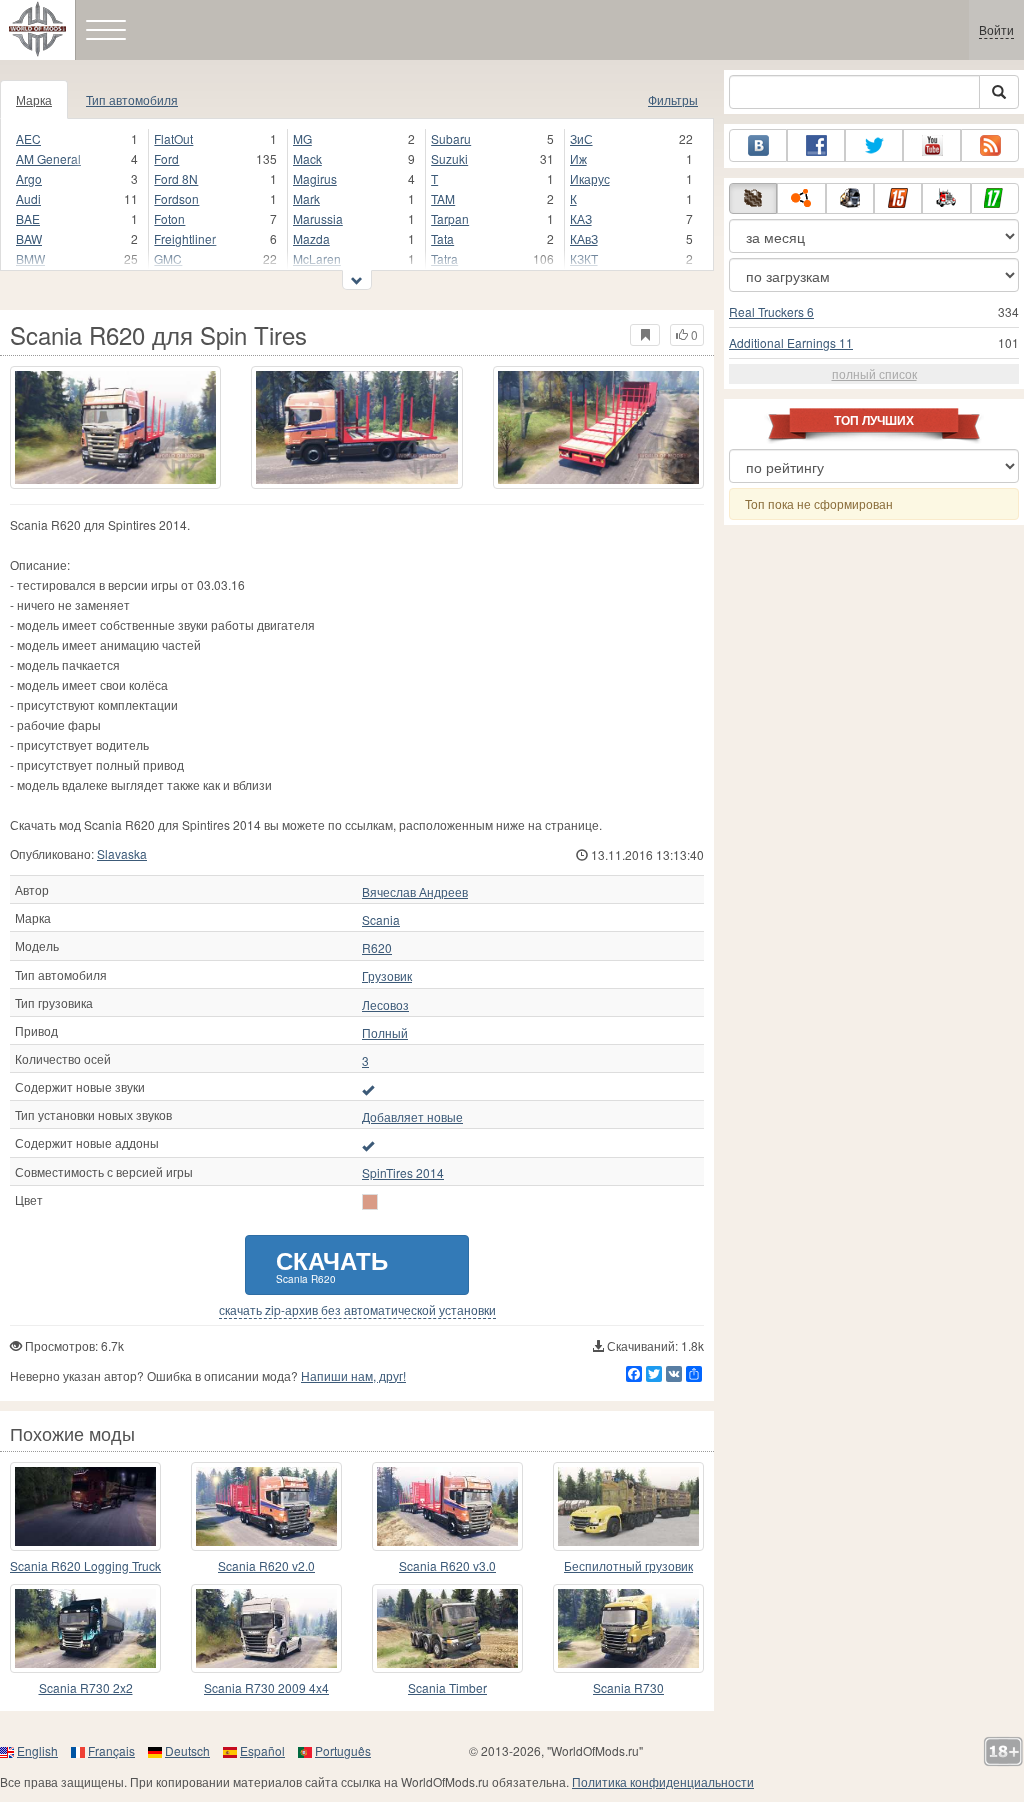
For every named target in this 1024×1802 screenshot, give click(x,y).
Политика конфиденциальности (663, 1781)
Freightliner (185, 238)
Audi (28, 198)
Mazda (311, 238)
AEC (28, 138)
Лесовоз (385, 1005)
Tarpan (450, 218)
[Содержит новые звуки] (368, 1089)
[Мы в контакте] (758, 145)
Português (343, 1750)
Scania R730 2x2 (86, 1687)
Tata (442, 238)
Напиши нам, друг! (353, 1375)
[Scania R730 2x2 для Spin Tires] (85, 1628)
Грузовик (387, 976)
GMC (168, 258)
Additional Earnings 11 (791, 342)
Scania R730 (628, 1687)
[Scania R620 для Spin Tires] (115, 427)
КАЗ (581, 218)
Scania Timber (447, 1687)
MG (302, 138)
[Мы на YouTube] (932, 145)
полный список (874, 373)
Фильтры (673, 99)
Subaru (451, 138)
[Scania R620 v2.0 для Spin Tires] (266, 1506)
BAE (28, 218)
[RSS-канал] (990, 145)
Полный (385, 1033)
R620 (377, 948)
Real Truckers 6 (771, 311)
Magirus (315, 178)
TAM (443, 198)
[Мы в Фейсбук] (816, 145)
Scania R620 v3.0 (447, 1565)
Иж (578, 158)
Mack (307, 158)
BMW (30, 258)
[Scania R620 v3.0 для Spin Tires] (447, 1506)
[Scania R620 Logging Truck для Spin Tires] (85, 1506)
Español (262, 1750)
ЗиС (581, 138)
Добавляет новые (412, 1117)
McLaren (317, 258)
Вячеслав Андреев (415, 892)
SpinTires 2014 (403, 1173)
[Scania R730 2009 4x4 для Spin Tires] (266, 1628)
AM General (48, 158)
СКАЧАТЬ (332, 1264)
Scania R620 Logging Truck (85, 1565)
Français (111, 1750)
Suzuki (449, 158)
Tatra (444, 258)
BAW (29, 238)
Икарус (590, 178)
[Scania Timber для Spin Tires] (447, 1628)
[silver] (370, 1202)
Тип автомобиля (132, 99)
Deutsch (187, 1750)
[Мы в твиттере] (874, 145)
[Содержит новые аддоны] (368, 1145)
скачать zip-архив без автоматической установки (357, 1310)
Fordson (176, 198)
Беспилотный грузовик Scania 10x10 (628, 1566)
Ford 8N (176, 178)
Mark (306, 198)
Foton (169, 218)
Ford (166, 158)
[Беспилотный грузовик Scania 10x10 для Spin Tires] (628, 1506)
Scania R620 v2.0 (266, 1565)
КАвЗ (584, 238)
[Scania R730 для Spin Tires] (628, 1628)
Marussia (318, 218)
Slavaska (122, 853)
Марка (34, 99)
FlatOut (173, 138)
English (37, 1750)
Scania (381, 920)
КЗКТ (584, 258)
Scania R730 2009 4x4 (266, 1687)
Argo (29, 178)
